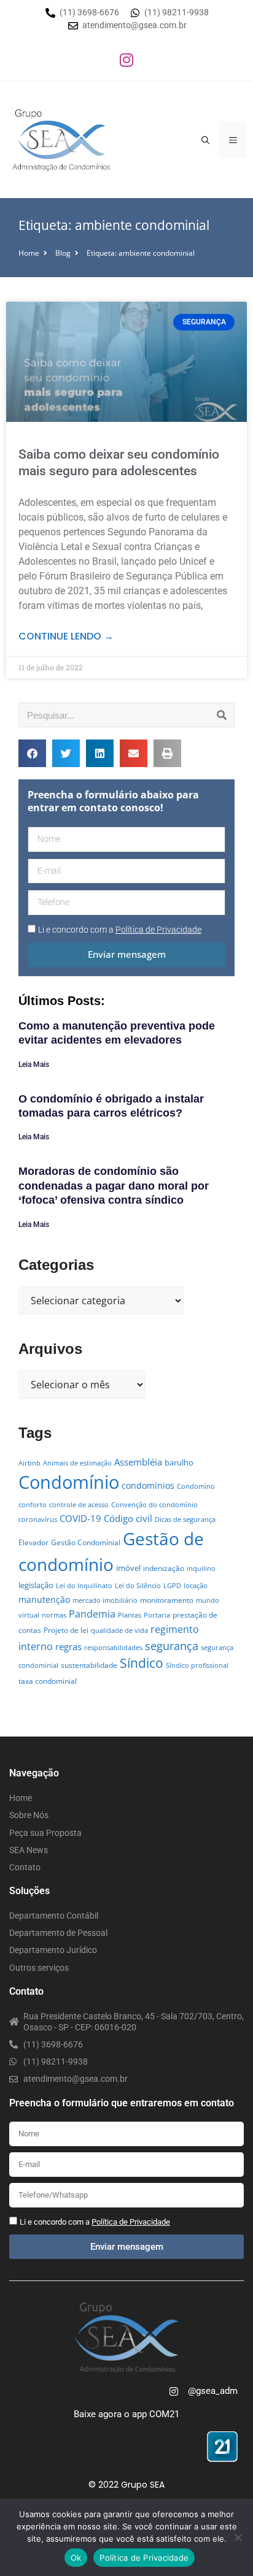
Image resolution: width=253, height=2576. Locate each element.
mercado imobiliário (105, 1600)
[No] (238, 2537)
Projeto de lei (66, 1630)
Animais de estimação (77, 1463)
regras (68, 1646)
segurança (172, 1645)
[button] (32, 753)
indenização (164, 1568)
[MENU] (233, 140)
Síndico (142, 1663)
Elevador (33, 1542)
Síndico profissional (197, 1665)
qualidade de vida (119, 1630)
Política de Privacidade (144, 2558)
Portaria (157, 1615)
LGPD (172, 1586)
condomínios (148, 1485)
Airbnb (29, 1463)
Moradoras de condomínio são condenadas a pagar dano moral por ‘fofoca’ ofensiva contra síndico (114, 1186)
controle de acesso (79, 1505)
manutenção (44, 1599)
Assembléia (138, 1462)
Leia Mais (34, 1064)
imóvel (128, 1568)
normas (54, 1615)
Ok (76, 2558)
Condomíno (196, 1486)
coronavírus (38, 1519)
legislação (36, 1585)
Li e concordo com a (120, 930)
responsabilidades (113, 1648)
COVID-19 (80, 1518)
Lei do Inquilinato (84, 1586)
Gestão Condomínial (86, 1542)
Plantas (130, 1615)
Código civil (128, 1518)
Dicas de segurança (185, 1519)
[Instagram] (126, 59)
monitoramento (167, 1600)
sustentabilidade (89, 1665)
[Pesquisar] (222, 715)
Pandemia (92, 1614)
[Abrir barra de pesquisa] (205, 140)
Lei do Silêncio (138, 1586)
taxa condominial (48, 1681)
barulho (179, 1462)
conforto (33, 1505)
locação (196, 1586)
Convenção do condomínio (154, 1505)
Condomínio (69, 1482)
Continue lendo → (66, 636)
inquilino (201, 1569)
